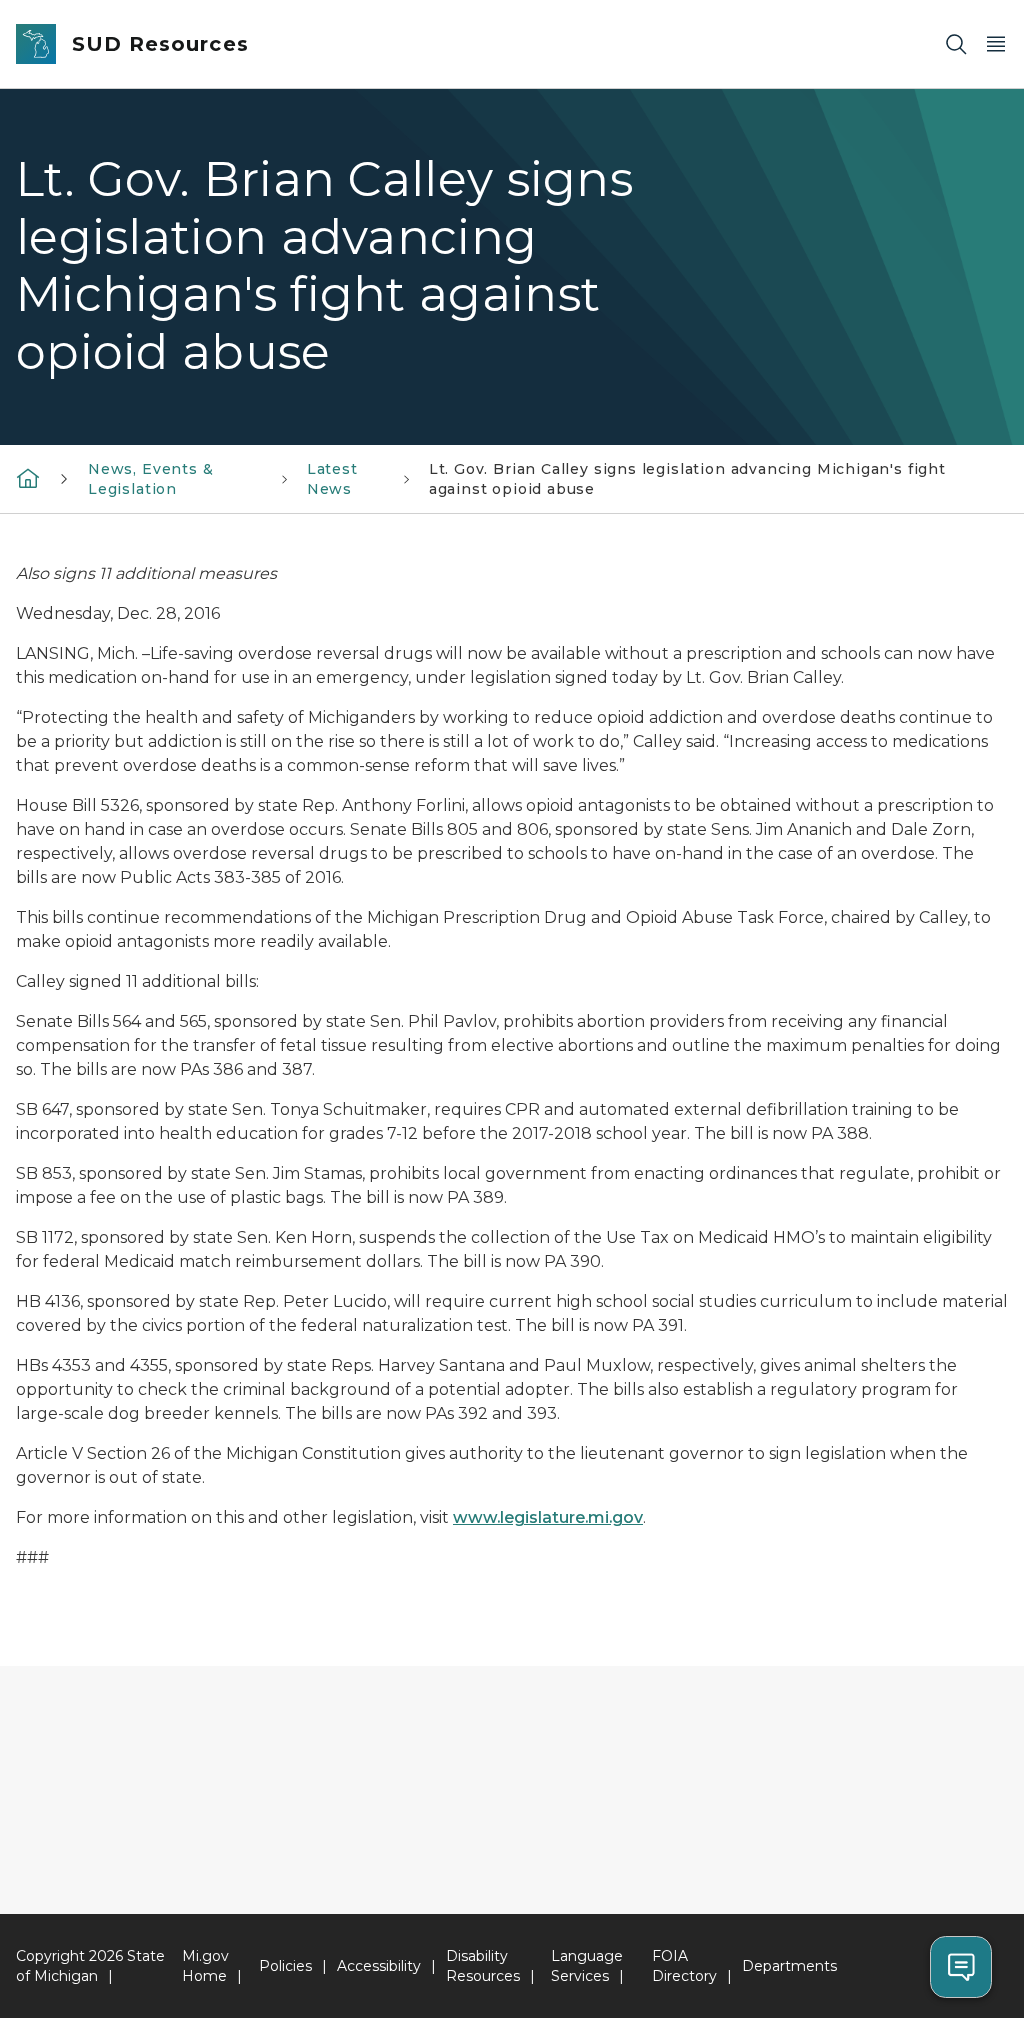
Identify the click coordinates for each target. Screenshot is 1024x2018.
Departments (789, 1966)
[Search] (956, 44)
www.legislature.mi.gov (548, 1517)
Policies (285, 1966)
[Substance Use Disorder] (28, 478)
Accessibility (379, 1966)
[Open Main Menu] (996, 44)
